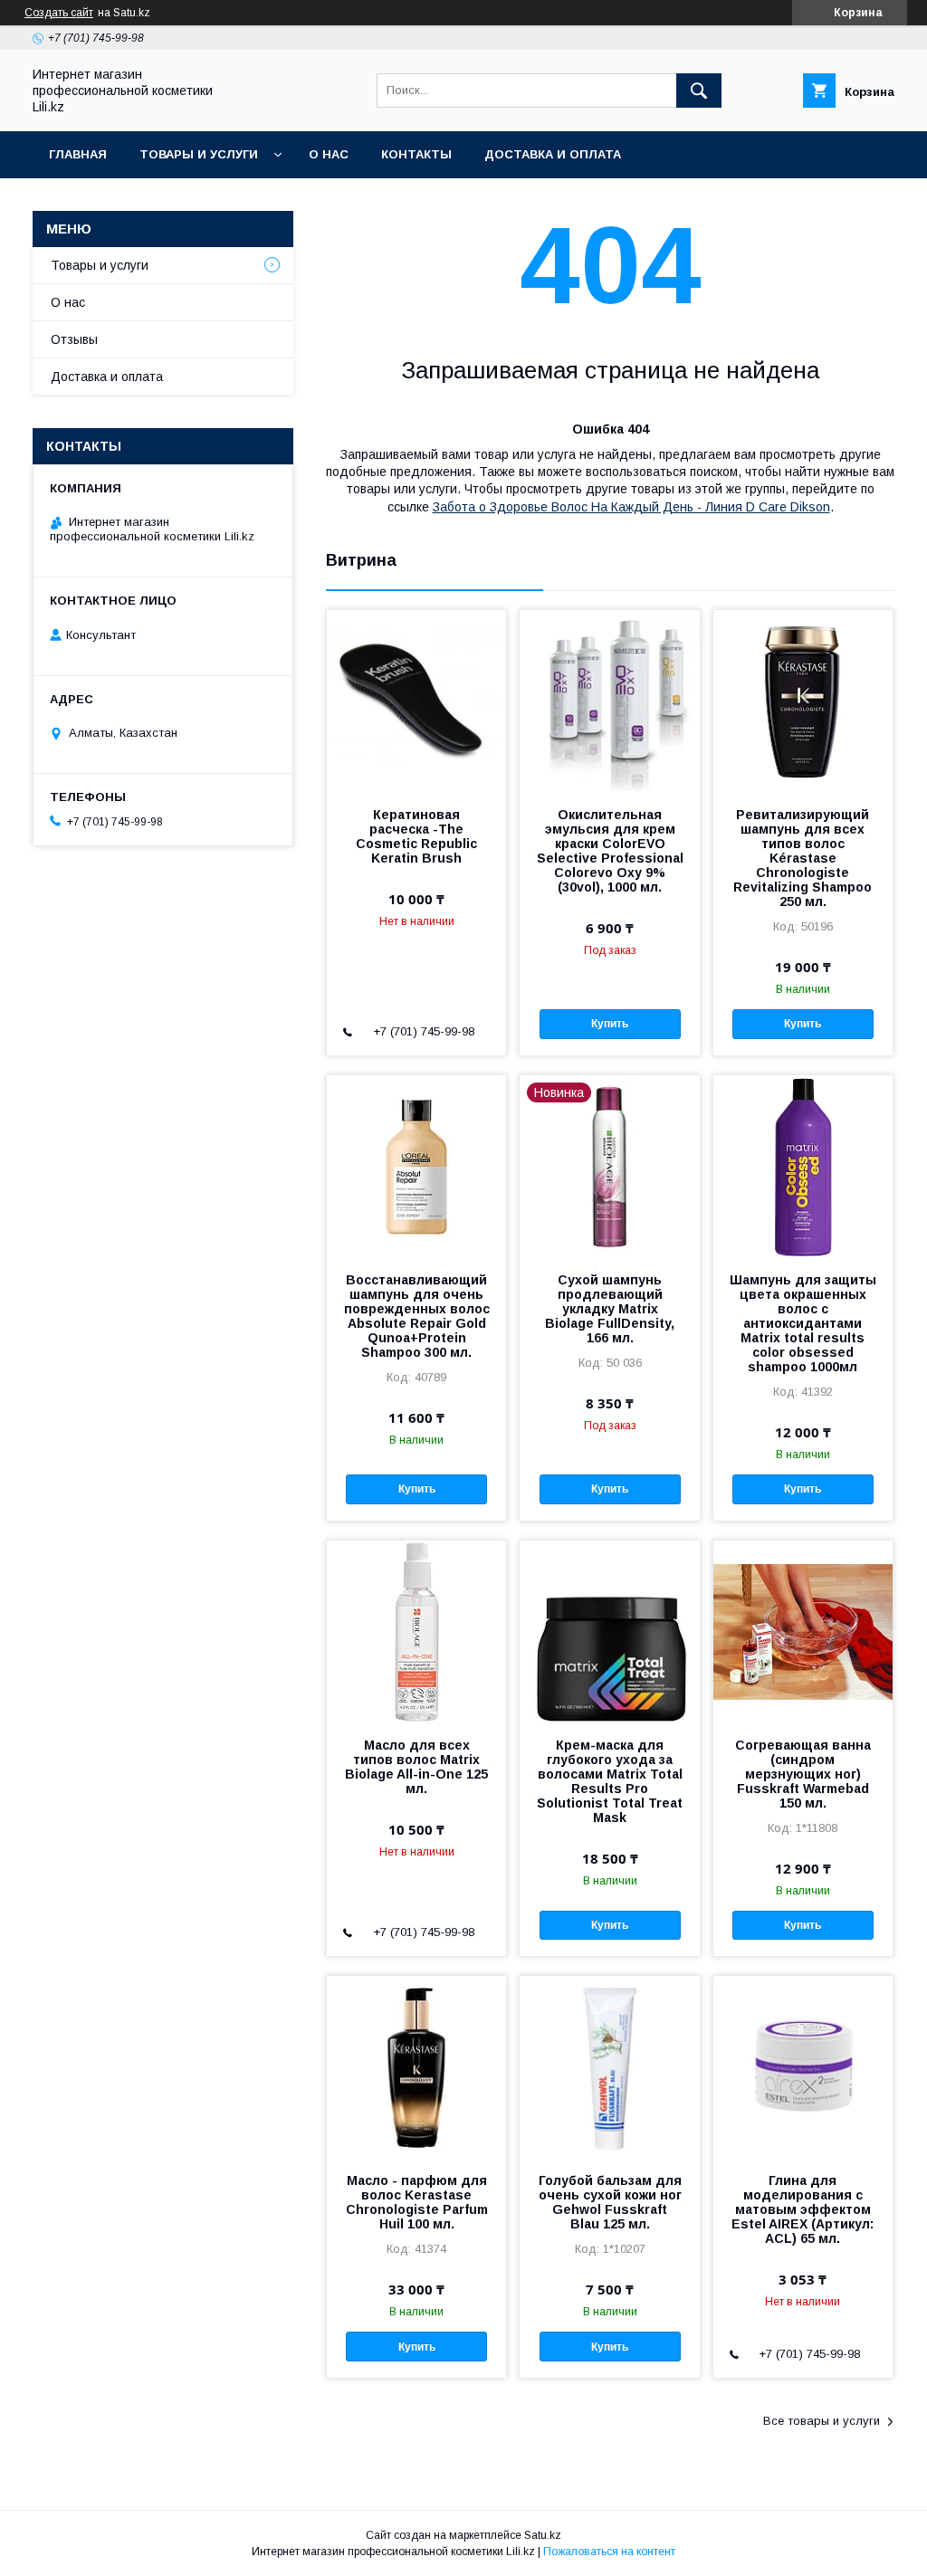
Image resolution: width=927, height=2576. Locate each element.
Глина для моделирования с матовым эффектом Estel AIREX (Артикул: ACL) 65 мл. (803, 2209)
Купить (610, 1024)
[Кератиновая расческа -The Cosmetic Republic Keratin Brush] (416, 701)
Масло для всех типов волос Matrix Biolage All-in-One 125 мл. (416, 1767)
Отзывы (74, 339)
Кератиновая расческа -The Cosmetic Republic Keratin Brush (416, 836)
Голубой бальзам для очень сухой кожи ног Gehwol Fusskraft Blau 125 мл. (610, 2202)
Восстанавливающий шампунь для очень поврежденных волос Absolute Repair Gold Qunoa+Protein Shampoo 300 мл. (417, 1316)
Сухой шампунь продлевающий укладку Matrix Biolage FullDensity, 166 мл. (610, 1309)
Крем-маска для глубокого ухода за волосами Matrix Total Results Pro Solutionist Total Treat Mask (610, 1781)
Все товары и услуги (822, 2421)
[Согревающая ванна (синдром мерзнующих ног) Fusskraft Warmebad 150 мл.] (803, 1631)
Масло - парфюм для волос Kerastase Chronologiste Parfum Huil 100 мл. (417, 2202)
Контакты (416, 154)
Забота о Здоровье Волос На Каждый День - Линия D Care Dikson (631, 507)
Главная (78, 154)
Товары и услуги (199, 154)
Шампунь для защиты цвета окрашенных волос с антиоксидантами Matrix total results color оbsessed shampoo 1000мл (803, 1323)
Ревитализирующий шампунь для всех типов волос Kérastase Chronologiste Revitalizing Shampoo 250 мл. (803, 858)
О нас (329, 154)
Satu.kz (543, 2535)
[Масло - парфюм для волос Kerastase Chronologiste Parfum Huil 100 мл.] (416, 2066)
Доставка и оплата (553, 154)
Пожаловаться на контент (609, 2552)
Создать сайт (59, 13)
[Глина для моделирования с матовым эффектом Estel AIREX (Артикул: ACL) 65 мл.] (803, 2066)
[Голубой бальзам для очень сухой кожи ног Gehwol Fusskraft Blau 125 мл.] (609, 2066)
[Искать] (699, 91)
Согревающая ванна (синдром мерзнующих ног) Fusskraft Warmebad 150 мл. (803, 1774)
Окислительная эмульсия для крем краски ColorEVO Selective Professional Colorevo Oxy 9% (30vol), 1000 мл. (610, 851)
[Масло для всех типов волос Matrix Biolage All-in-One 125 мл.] (416, 1631)
